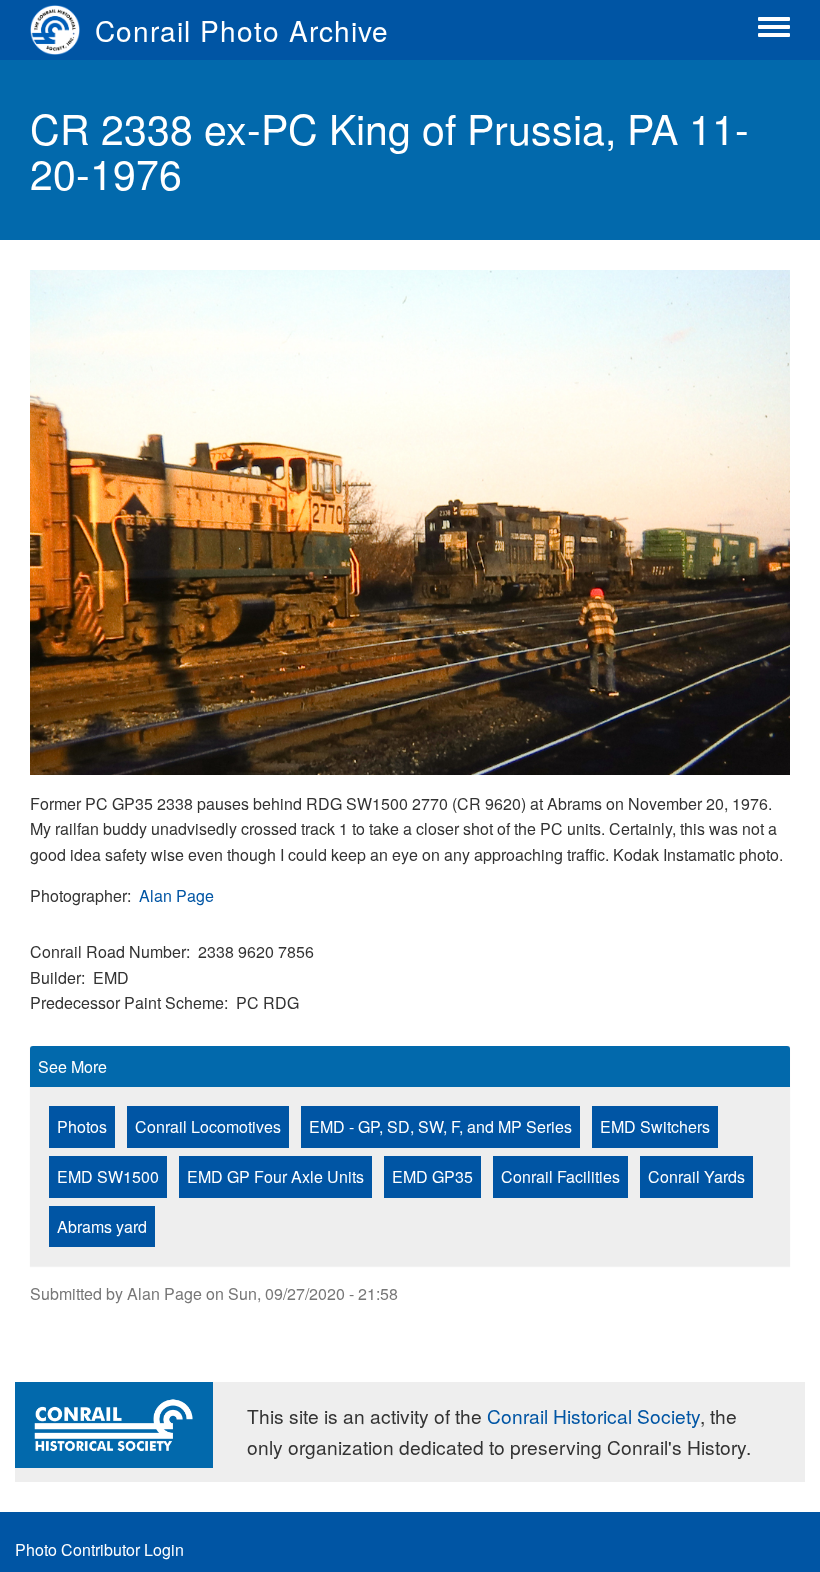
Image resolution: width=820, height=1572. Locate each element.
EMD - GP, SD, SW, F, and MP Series (440, 1126)
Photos (82, 1126)
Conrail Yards (696, 1176)
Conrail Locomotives (208, 1126)
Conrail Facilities (560, 1176)
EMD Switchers (655, 1126)
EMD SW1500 (108, 1176)
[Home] (62, 30)
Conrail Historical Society (593, 1415)
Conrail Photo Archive (242, 30)
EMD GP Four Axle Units (275, 1176)
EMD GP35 (432, 1176)
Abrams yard (102, 1226)
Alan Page (176, 895)
